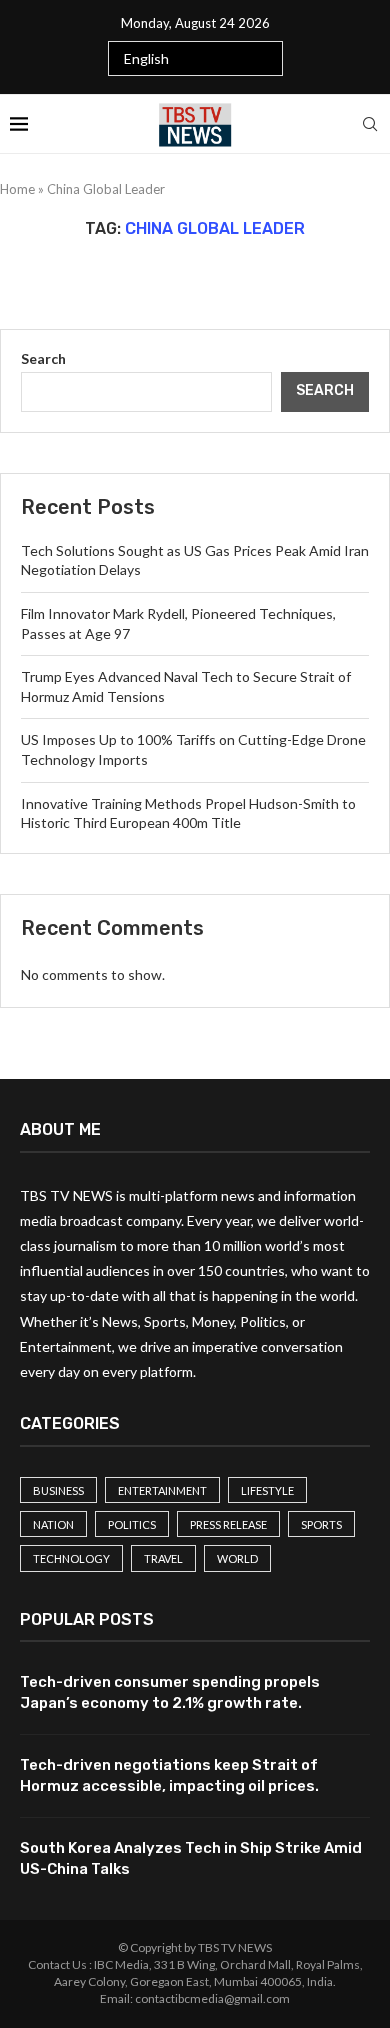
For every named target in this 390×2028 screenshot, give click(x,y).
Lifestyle (267, 1490)
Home (17, 189)
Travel (163, 1558)
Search (43, 358)
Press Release (228, 1524)
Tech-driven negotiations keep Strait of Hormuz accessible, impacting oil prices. (169, 1775)
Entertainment (162, 1490)
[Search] (370, 124)
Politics (132, 1524)
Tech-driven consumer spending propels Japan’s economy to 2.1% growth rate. (170, 1692)
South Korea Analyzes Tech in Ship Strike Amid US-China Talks (191, 1858)
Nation (53, 1524)
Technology (71, 1558)
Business (58, 1490)
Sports (321, 1524)
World (237, 1558)
